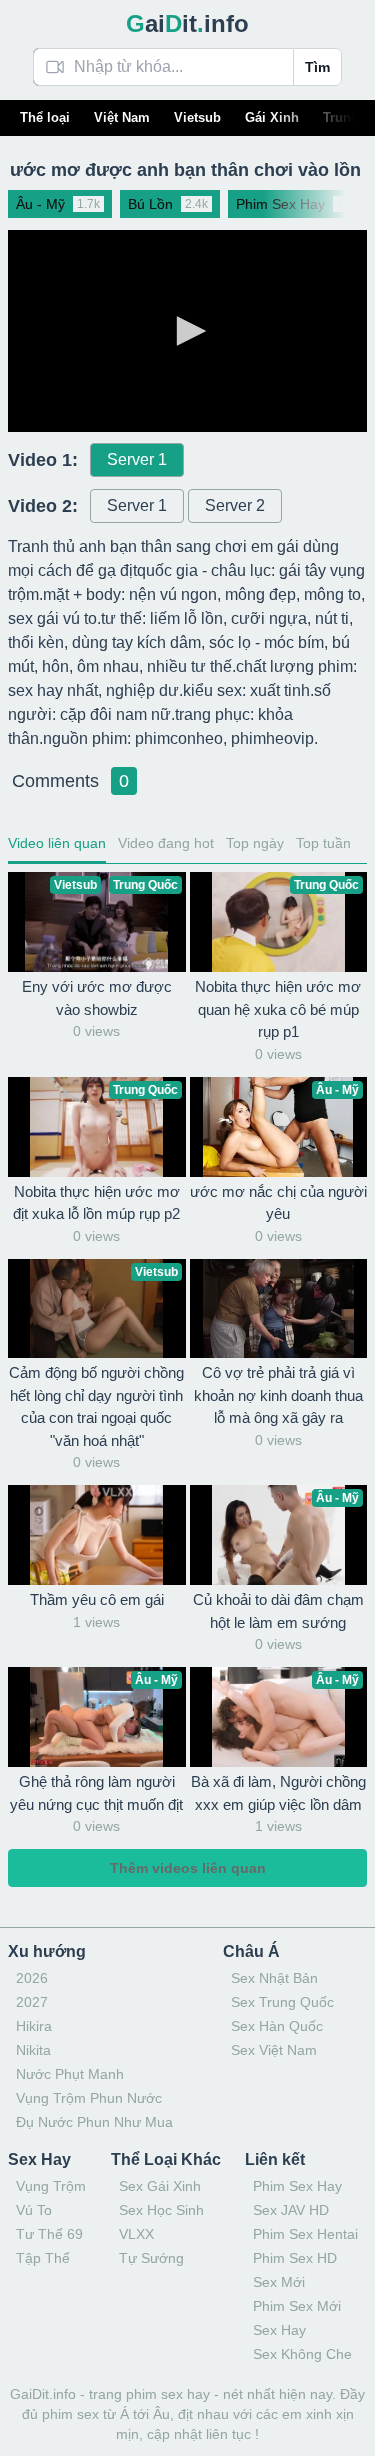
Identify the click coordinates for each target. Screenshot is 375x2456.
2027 (32, 2002)
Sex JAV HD (291, 2210)
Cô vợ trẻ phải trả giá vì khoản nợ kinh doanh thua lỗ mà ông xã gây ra (278, 1395)
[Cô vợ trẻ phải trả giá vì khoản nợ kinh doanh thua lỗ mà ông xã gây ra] (279, 1309)
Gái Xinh (272, 117)
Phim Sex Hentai (305, 2234)
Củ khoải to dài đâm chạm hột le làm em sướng (278, 1611)
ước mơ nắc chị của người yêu (278, 1203)
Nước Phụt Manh (70, 2074)
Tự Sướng (151, 2258)
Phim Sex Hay (297, 2186)
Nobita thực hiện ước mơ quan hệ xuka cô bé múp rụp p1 (278, 1009)
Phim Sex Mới (297, 2306)
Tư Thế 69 (49, 2234)
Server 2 (235, 505)
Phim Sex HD (295, 2258)
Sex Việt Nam (274, 2050)
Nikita (33, 2050)
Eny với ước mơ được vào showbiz (97, 998)
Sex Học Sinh (161, 2210)
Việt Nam (122, 117)
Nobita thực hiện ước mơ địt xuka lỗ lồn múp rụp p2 (96, 1203)
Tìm (317, 67)
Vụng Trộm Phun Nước (89, 2098)
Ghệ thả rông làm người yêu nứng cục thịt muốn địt (96, 1793)
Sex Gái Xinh (160, 2186)
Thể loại (45, 117)
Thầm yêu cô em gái (97, 1599)
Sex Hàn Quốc (277, 2026)
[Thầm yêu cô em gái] (97, 1535)
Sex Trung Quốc (282, 2002)
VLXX (136, 2234)
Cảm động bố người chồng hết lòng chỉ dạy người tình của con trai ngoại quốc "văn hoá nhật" (96, 1406)
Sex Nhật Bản (274, 1978)
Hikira (34, 2026)
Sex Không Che (302, 2354)
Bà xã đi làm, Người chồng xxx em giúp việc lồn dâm (278, 1793)
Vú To (34, 2210)
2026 (32, 1978)
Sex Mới (279, 2282)
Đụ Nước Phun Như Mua (94, 2122)
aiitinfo (187, 23)
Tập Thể (43, 2258)
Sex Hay (279, 2330)
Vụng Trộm (51, 2186)
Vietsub (197, 117)
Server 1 (137, 459)
